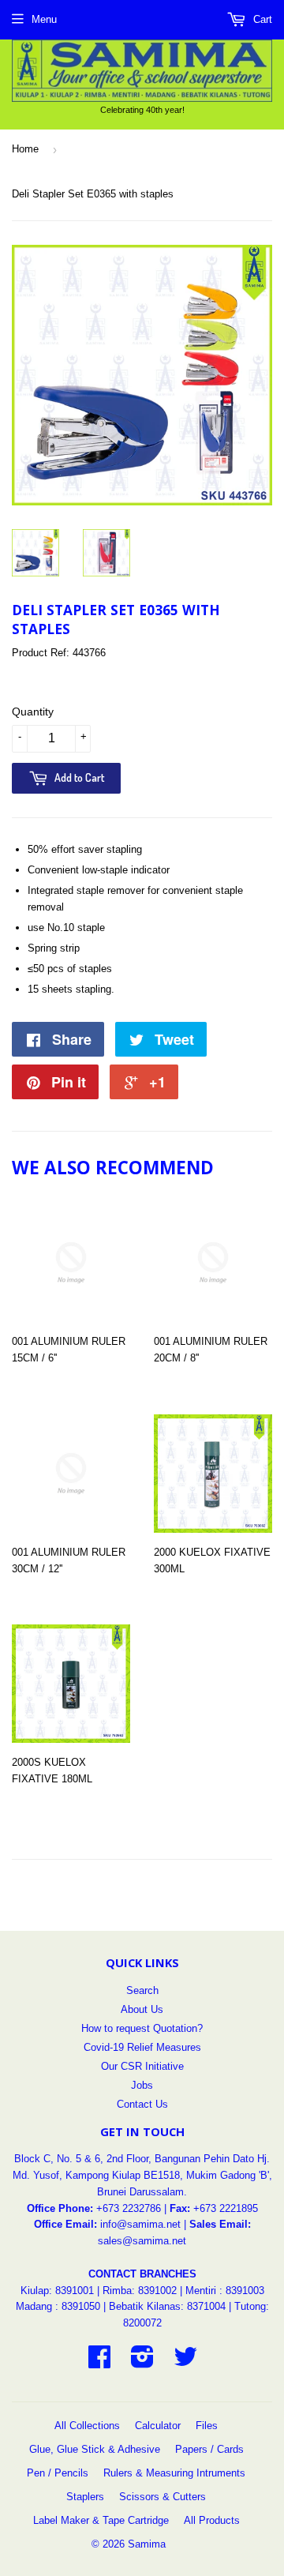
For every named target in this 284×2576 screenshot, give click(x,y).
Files (207, 2426)
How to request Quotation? (142, 2028)
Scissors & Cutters (163, 2497)
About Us (142, 2009)
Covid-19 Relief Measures (142, 2047)
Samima (147, 2544)
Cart (261, 19)
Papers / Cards (209, 2449)
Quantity (33, 712)
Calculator (158, 2426)
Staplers (85, 2497)
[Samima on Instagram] (142, 2362)
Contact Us (142, 2104)
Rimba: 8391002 (140, 2291)
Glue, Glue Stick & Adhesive (95, 2449)
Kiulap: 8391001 (59, 2291)
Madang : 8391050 (58, 2306)
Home (25, 149)
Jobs (142, 2085)
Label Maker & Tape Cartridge (101, 2520)
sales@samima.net (142, 2241)
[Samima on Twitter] (185, 2362)
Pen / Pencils (58, 2473)
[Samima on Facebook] (99, 2362)
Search (142, 1990)
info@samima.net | (145, 2224)
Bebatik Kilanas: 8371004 (169, 2306)
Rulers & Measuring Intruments (174, 2473)
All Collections (87, 2426)
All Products (212, 2520)
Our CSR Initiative (142, 2066)
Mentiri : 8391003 (225, 2291)
